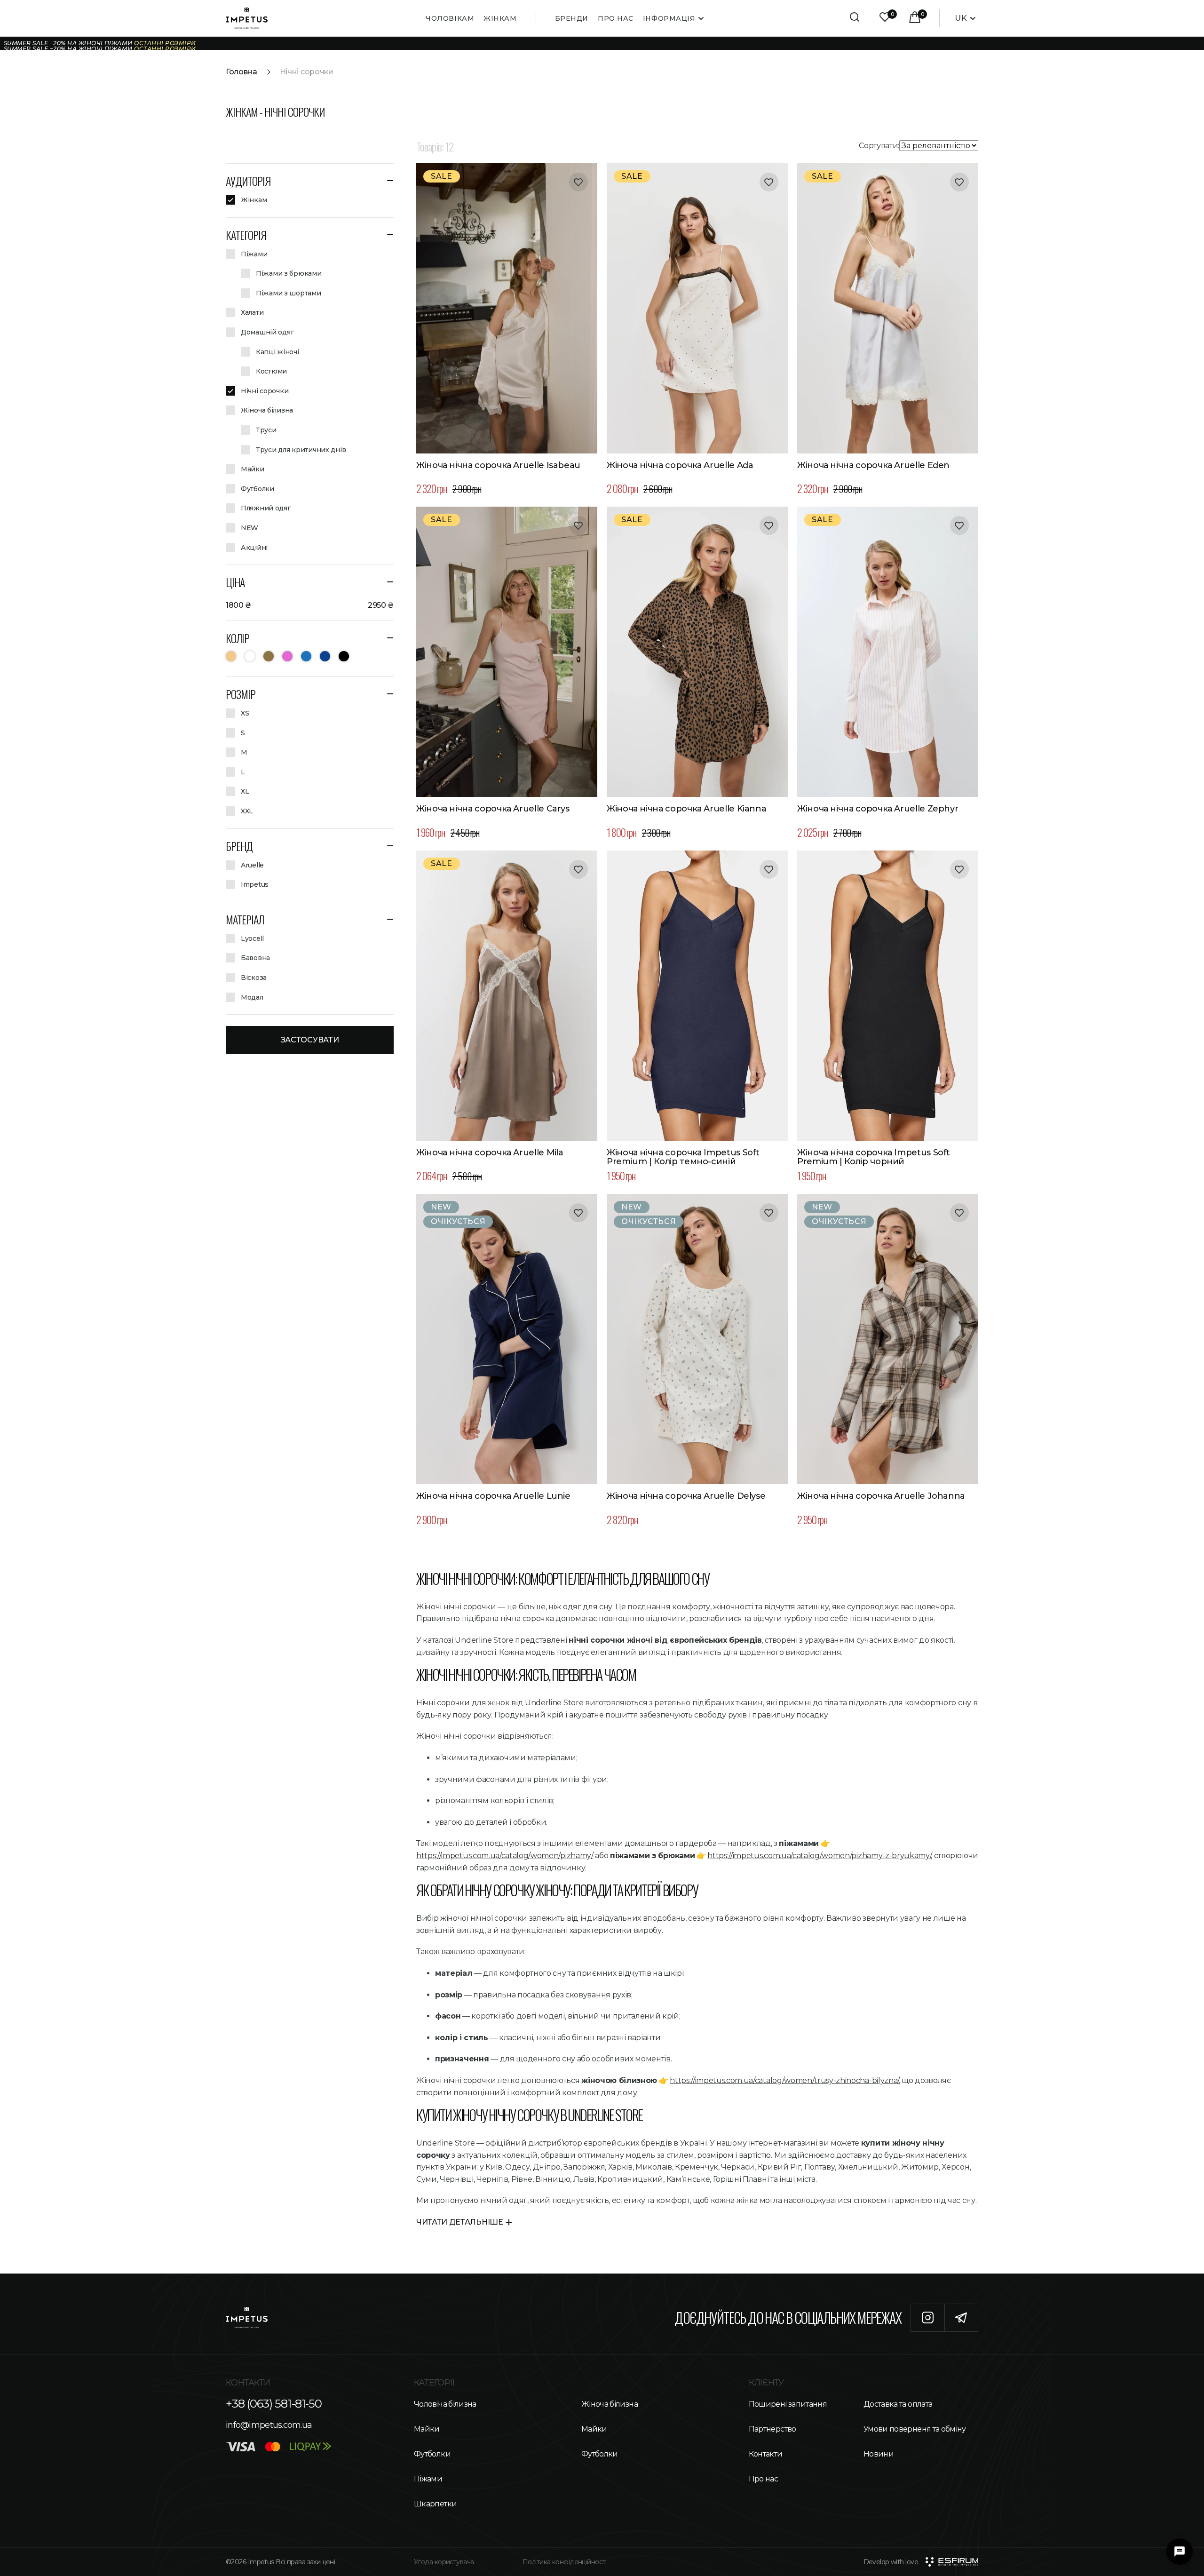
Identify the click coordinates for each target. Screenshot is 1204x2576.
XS (458, 422)
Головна (242, 72)
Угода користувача (444, 2562)
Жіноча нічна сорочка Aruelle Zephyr (878, 809)
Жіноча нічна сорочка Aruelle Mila (490, 1153)
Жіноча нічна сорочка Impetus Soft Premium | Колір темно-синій (683, 1158)
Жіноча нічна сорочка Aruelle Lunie (493, 1496)
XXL (758, 766)
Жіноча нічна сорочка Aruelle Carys (493, 809)
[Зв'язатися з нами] (1180, 2552)
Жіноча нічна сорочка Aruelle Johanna (881, 1496)
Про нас (616, 18)
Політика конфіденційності (565, 2562)
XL (556, 422)
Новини (879, 2454)
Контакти (766, 2454)
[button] (310, 181)
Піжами (428, 2479)
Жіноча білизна (610, 2404)
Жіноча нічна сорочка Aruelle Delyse (686, 1496)
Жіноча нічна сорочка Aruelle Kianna (686, 809)
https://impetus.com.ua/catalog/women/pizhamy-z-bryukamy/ (819, 1856)
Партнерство (772, 2429)
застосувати (310, 1040)
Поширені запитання (788, 2404)
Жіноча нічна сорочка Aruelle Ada (680, 466)
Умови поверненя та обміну (915, 2429)
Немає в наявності (507, 1474)
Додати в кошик (507, 443)
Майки (427, 2429)
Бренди (572, 18)
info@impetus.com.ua (269, 2425)
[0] (885, 18)
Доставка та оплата (898, 2404)
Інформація (669, 18)
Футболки (432, 2454)
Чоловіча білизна (445, 2404)
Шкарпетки (435, 2504)
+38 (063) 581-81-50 (274, 2404)
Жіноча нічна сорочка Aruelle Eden (873, 466)
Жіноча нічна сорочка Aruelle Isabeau (498, 466)
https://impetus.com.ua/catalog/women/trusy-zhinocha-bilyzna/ (784, 2080)
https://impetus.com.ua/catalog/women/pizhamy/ (505, 1856)
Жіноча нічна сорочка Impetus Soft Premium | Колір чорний (874, 1158)
